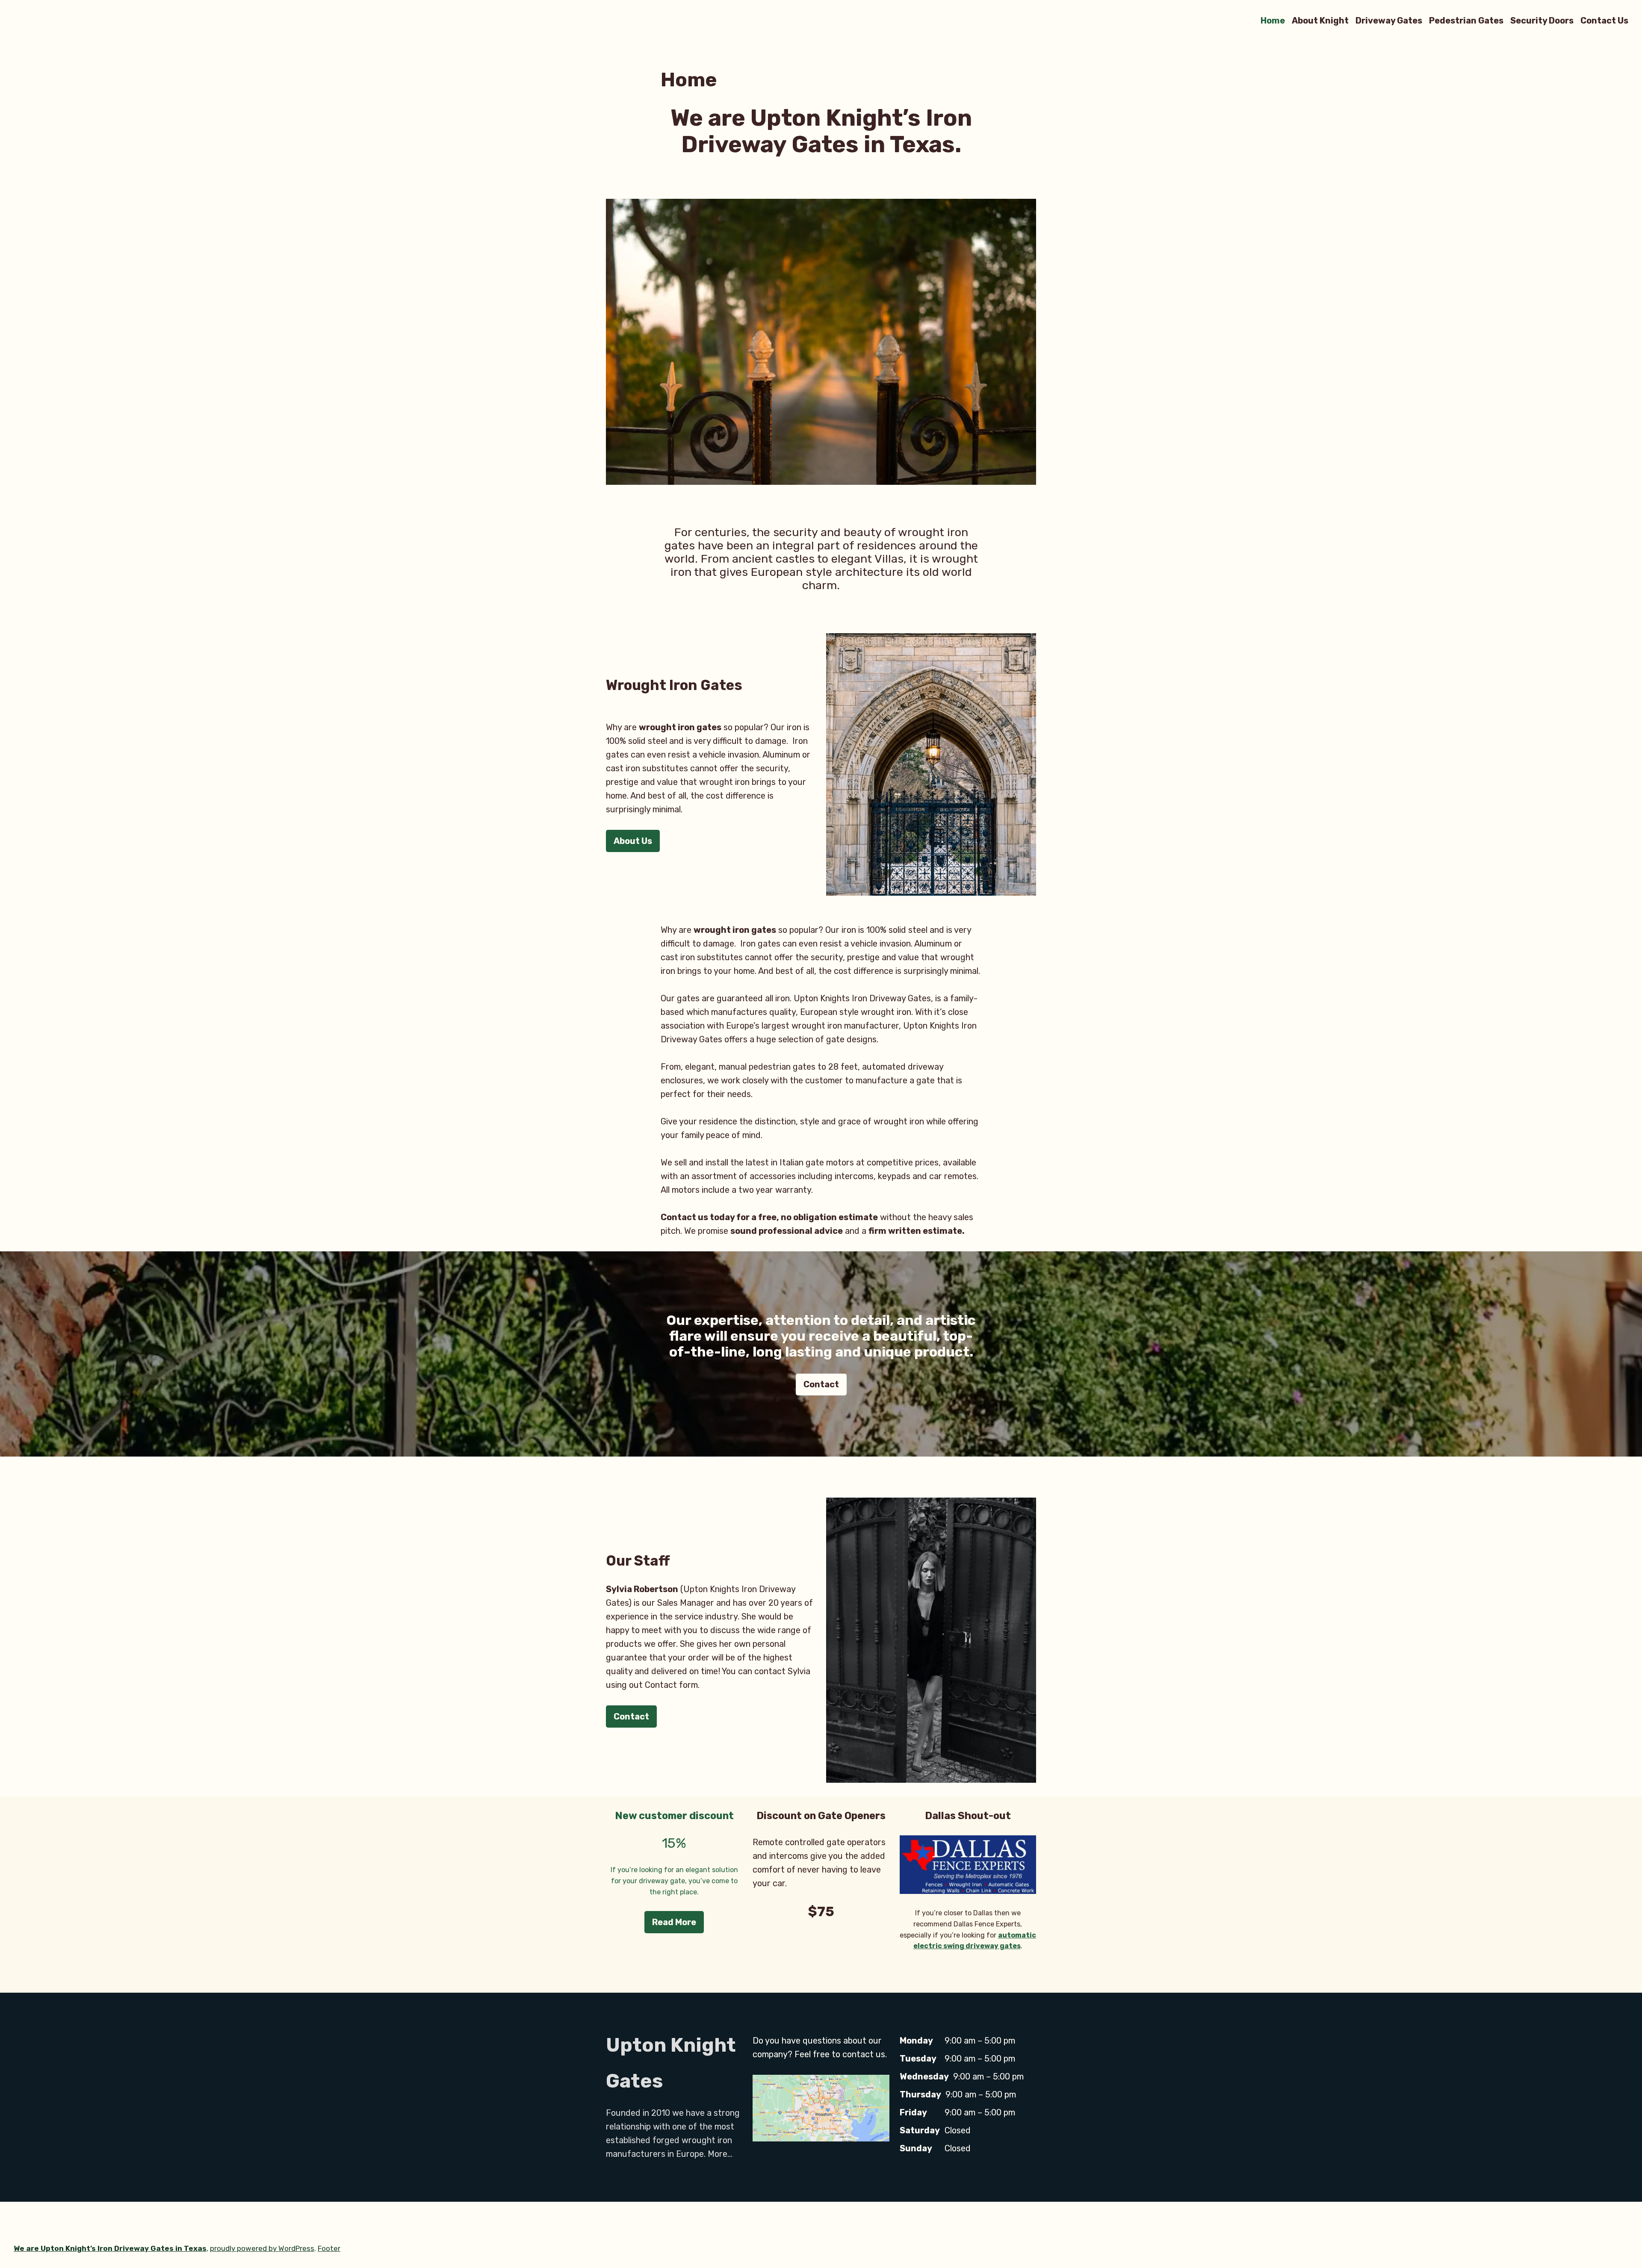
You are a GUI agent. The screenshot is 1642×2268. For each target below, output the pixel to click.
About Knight (1320, 20)
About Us (633, 841)
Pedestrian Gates (1466, 20)
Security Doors (1542, 20)
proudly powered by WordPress (262, 2248)
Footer (329, 2248)
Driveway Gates (1389, 20)
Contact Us (1604, 20)
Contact (821, 1384)
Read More (674, 1922)
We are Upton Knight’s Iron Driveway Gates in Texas (110, 2248)
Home (1273, 20)
